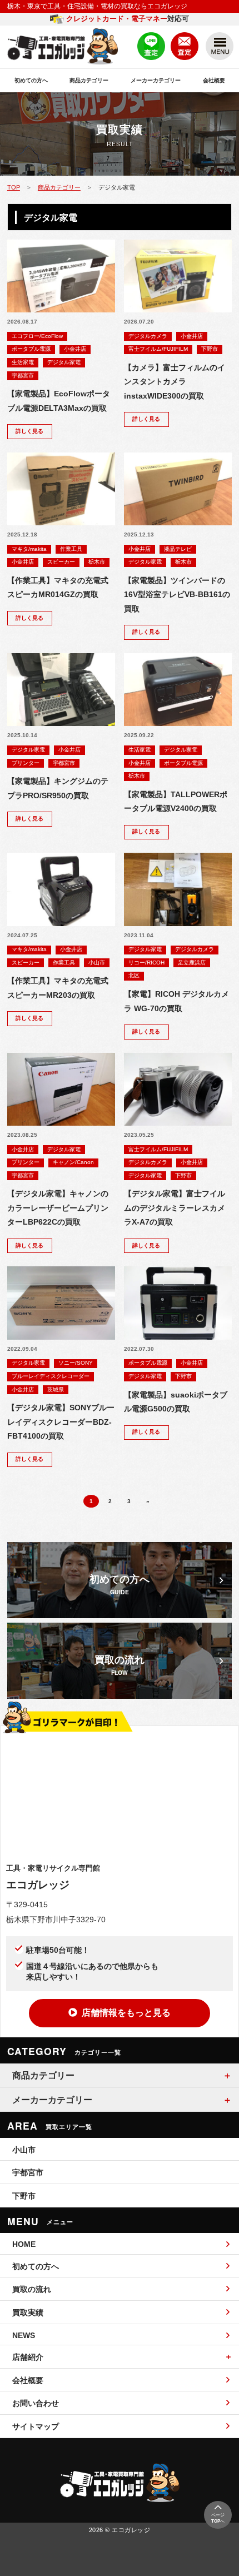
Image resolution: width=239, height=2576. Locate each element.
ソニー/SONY (76, 1363)
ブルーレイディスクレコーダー (51, 1376)
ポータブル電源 (31, 349)
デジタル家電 (64, 362)
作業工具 (71, 549)
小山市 (97, 963)
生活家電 (23, 362)
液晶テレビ (178, 549)
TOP (14, 187)
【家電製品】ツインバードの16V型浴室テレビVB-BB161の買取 (177, 595)
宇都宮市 (23, 376)
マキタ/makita (29, 549)
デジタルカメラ (148, 336)
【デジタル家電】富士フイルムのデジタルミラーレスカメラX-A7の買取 (175, 1208)
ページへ (218, 2518)
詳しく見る (29, 431)
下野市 (210, 349)
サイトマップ (36, 2426)
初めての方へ (31, 80)
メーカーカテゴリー (156, 80)
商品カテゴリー (89, 80)
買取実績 (28, 2313)
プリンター (26, 763)
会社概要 (214, 80)
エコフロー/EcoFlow (37, 336)
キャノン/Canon (73, 1162)
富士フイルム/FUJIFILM (158, 349)
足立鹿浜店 (192, 963)
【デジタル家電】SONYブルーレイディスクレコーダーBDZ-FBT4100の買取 (61, 1422)
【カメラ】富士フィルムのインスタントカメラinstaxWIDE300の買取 (175, 382)
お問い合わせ (36, 2403)
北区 (134, 975)
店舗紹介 (28, 2357)
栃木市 (97, 562)
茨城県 (56, 1389)
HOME (24, 2244)
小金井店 (75, 349)
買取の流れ (32, 2289)
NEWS (24, 2335)
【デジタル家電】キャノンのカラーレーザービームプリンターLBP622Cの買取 (58, 1208)
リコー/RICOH (146, 963)
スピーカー (61, 562)
